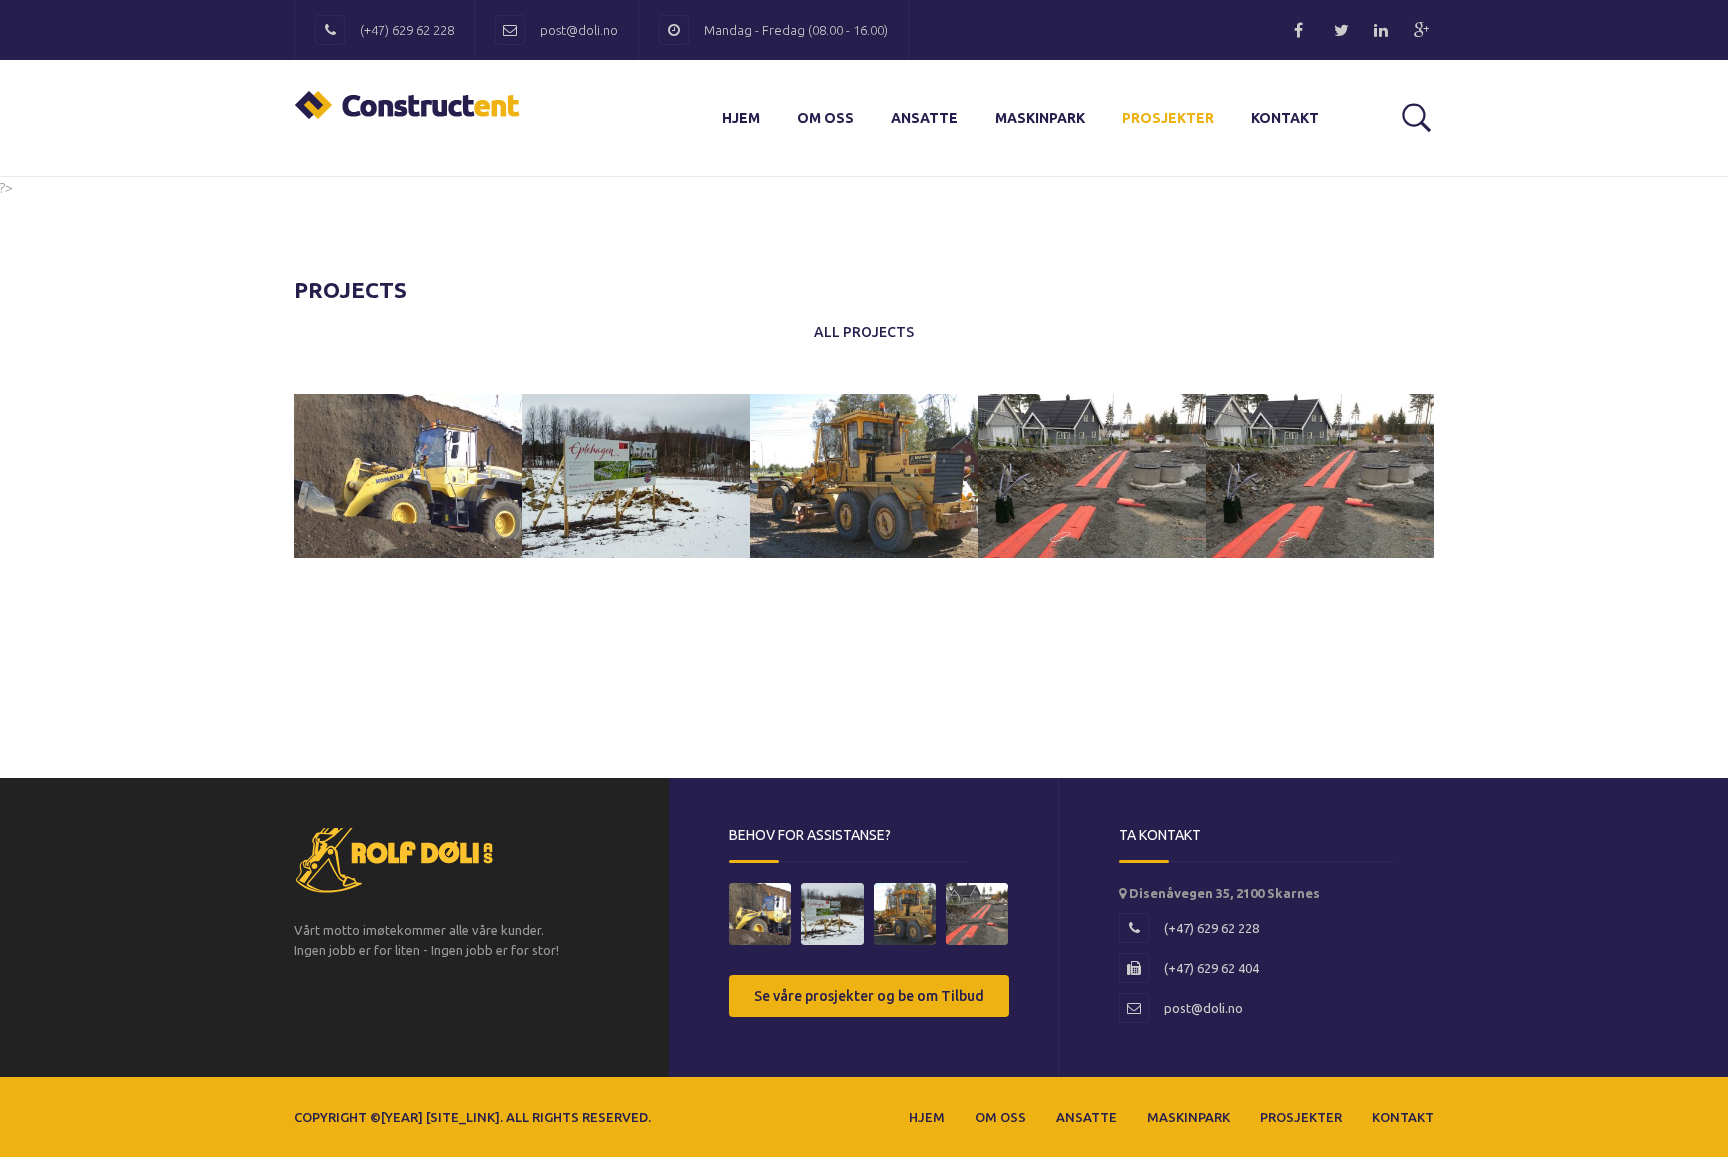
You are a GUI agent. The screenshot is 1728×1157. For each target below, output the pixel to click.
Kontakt (1285, 118)
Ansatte (924, 118)
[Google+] (1424, 30)
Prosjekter (1168, 118)
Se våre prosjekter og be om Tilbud (869, 996)
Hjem (741, 118)
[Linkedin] (1384, 30)
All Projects (864, 332)
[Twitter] (1344, 30)
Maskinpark (1040, 118)
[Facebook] (1304, 30)
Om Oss (825, 118)
